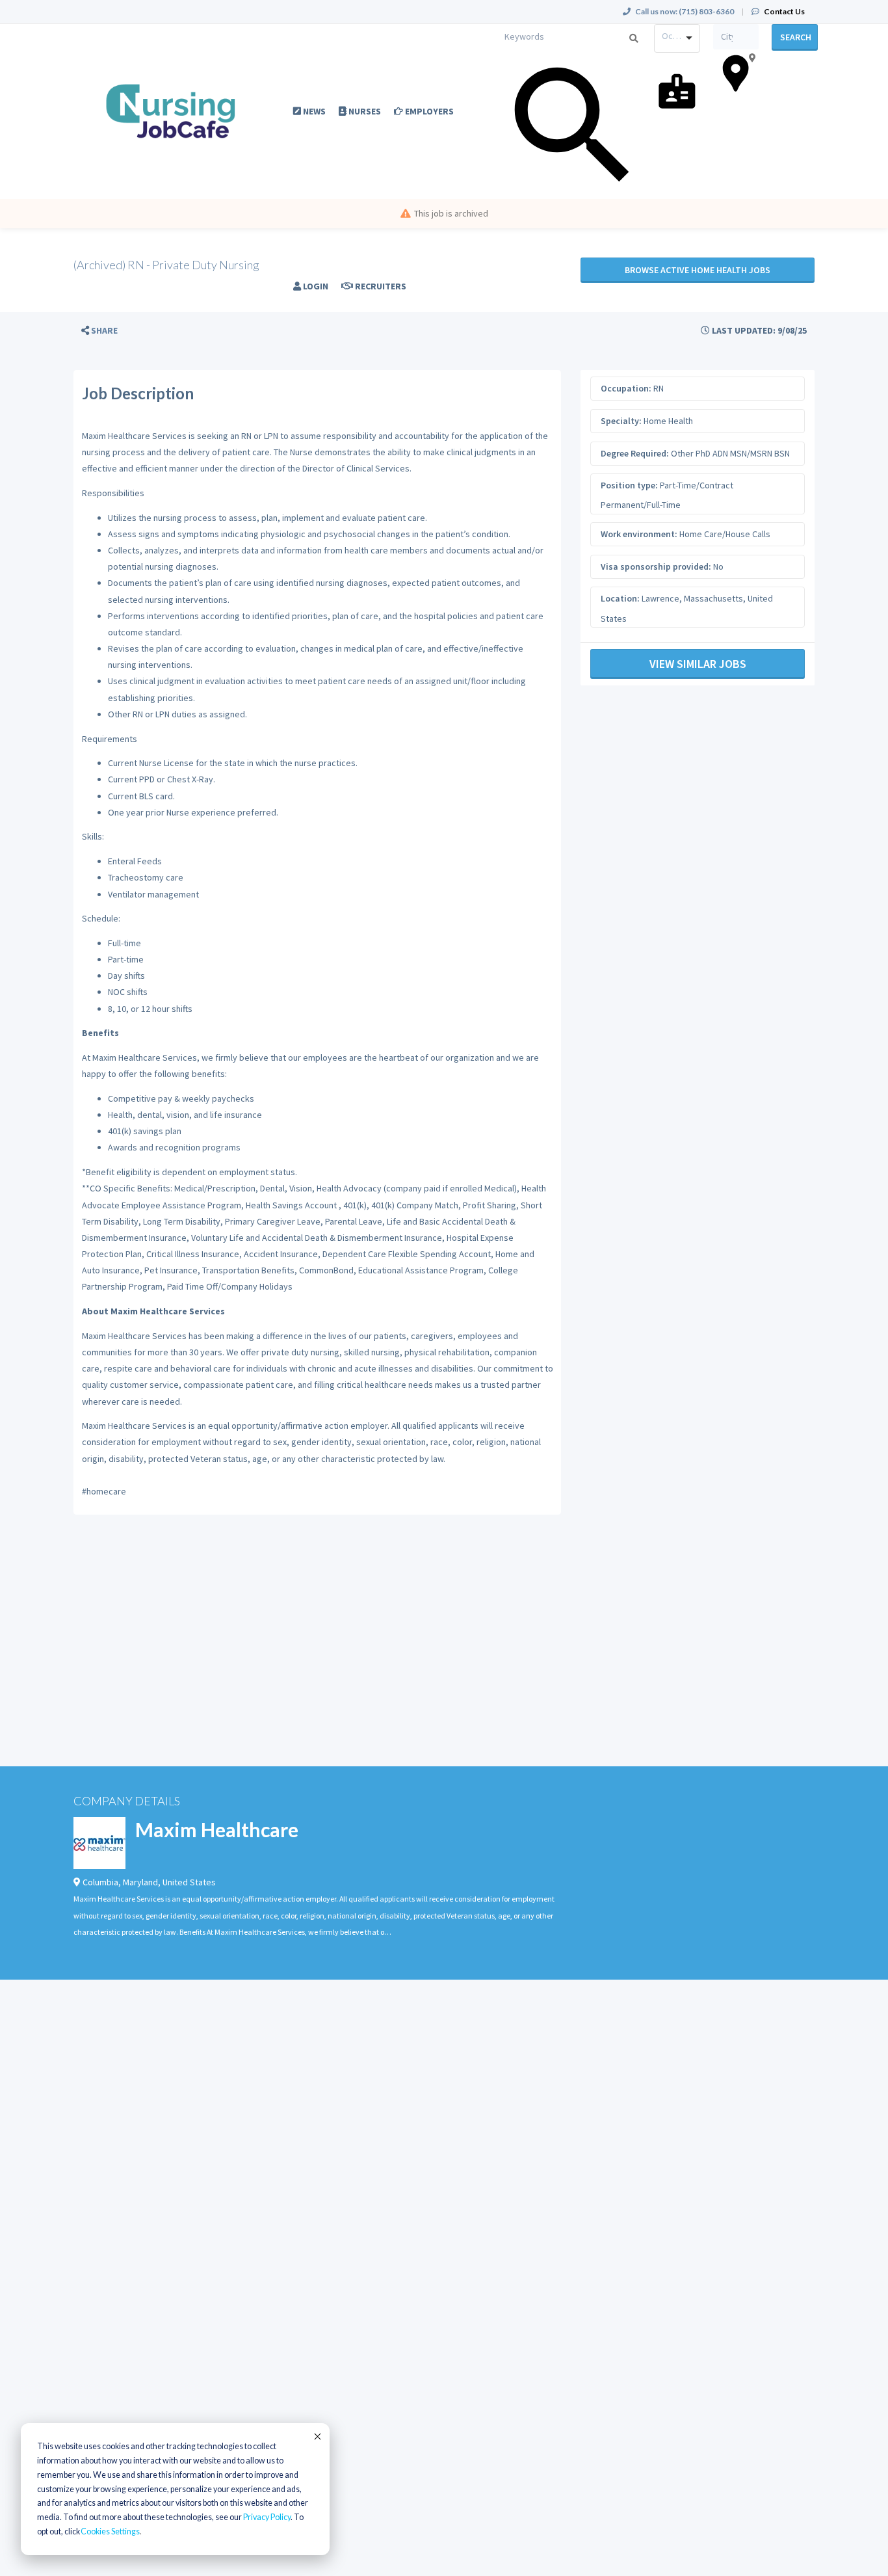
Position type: (629, 485)
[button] (99, 331)
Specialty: (621, 421)
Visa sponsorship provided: (656, 566)
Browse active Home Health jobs (698, 270)
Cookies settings (110, 2531)
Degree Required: (635, 453)
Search (796, 37)
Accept (317, 2436)
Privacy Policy (267, 2517)
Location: (620, 598)
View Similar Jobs (698, 664)
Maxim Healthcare (217, 1829)
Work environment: (639, 534)
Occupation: (626, 388)
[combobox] (677, 38)
